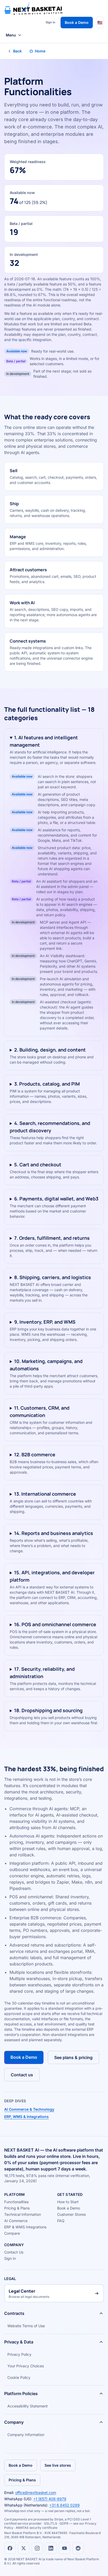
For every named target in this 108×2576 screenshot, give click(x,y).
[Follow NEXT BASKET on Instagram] (37, 2548)
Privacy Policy (19, 2354)
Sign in (50, 22)
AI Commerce (16, 2221)
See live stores (58, 2465)
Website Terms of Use (26, 2326)
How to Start (68, 2202)
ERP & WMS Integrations (25, 2227)
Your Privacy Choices (26, 2366)
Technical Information (23, 2214)
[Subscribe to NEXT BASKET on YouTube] (64, 2548)
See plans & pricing (73, 2057)
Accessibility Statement (28, 2406)
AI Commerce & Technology (29, 2109)
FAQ (61, 2221)
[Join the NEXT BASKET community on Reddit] (78, 2548)
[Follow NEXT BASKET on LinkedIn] (51, 2548)
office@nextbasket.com (36, 2493)
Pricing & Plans (17, 2208)
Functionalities (16, 2202)
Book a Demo (77, 22)
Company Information (26, 2435)
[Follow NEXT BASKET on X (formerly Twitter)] (24, 2548)
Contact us (22, 2075)
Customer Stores (71, 2214)
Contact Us (14, 2252)
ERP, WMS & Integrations (26, 2117)
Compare (12, 2233)
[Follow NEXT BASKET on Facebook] (10, 2548)
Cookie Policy (19, 2377)
